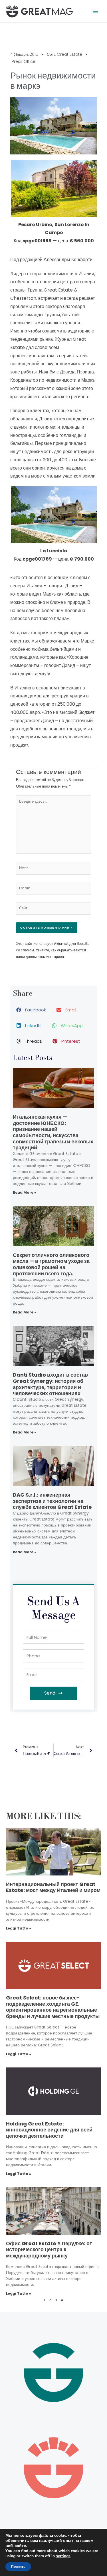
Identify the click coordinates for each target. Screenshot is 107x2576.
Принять (18, 2567)
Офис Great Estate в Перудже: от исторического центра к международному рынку (49, 2249)
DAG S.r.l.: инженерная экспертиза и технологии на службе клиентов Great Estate (52, 1501)
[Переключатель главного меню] (96, 11)
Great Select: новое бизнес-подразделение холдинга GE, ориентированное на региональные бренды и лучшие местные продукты (53, 2007)
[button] (32, 1010)
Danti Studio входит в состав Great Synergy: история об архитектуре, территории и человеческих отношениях (50, 1384)
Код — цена (54, 233)
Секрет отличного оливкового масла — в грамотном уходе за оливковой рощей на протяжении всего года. (51, 1264)
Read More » (25, 1192)
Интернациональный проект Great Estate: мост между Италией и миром (53, 1887)
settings (63, 2556)
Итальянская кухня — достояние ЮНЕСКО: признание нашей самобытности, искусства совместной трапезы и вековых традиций (53, 1132)
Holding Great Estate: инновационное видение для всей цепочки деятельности (49, 2130)
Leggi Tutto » (19, 1928)
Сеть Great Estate (64, 54)
